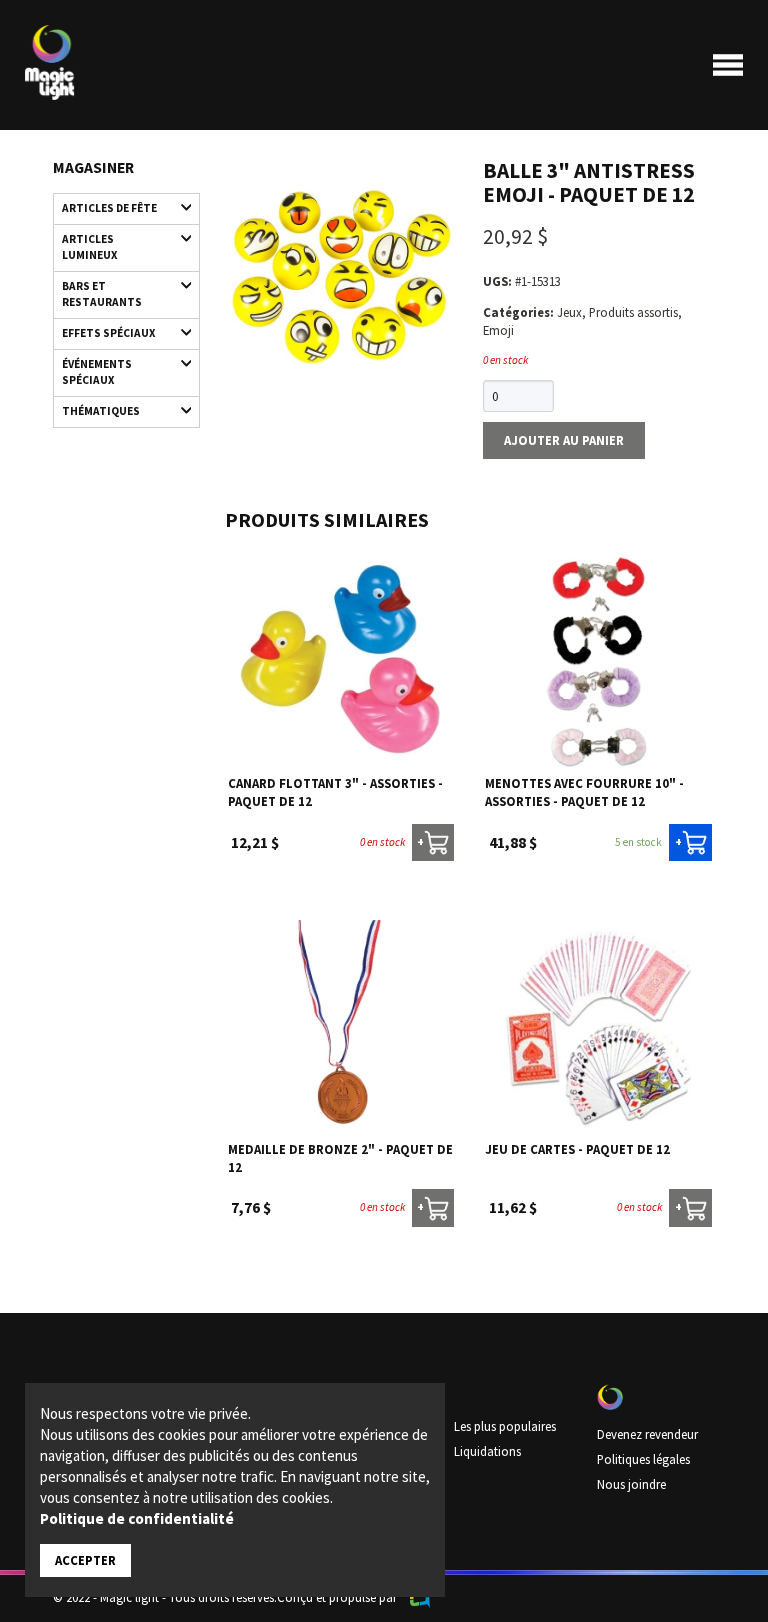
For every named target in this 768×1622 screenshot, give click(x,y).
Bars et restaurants (102, 294)
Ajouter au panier (564, 440)
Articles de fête (109, 208)
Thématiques (101, 411)
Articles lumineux (89, 247)
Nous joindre (631, 1484)
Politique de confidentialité (137, 1518)
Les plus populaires (505, 1426)
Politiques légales (643, 1459)
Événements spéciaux (97, 372)
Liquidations (487, 1451)
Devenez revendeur (647, 1434)
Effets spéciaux (108, 333)
